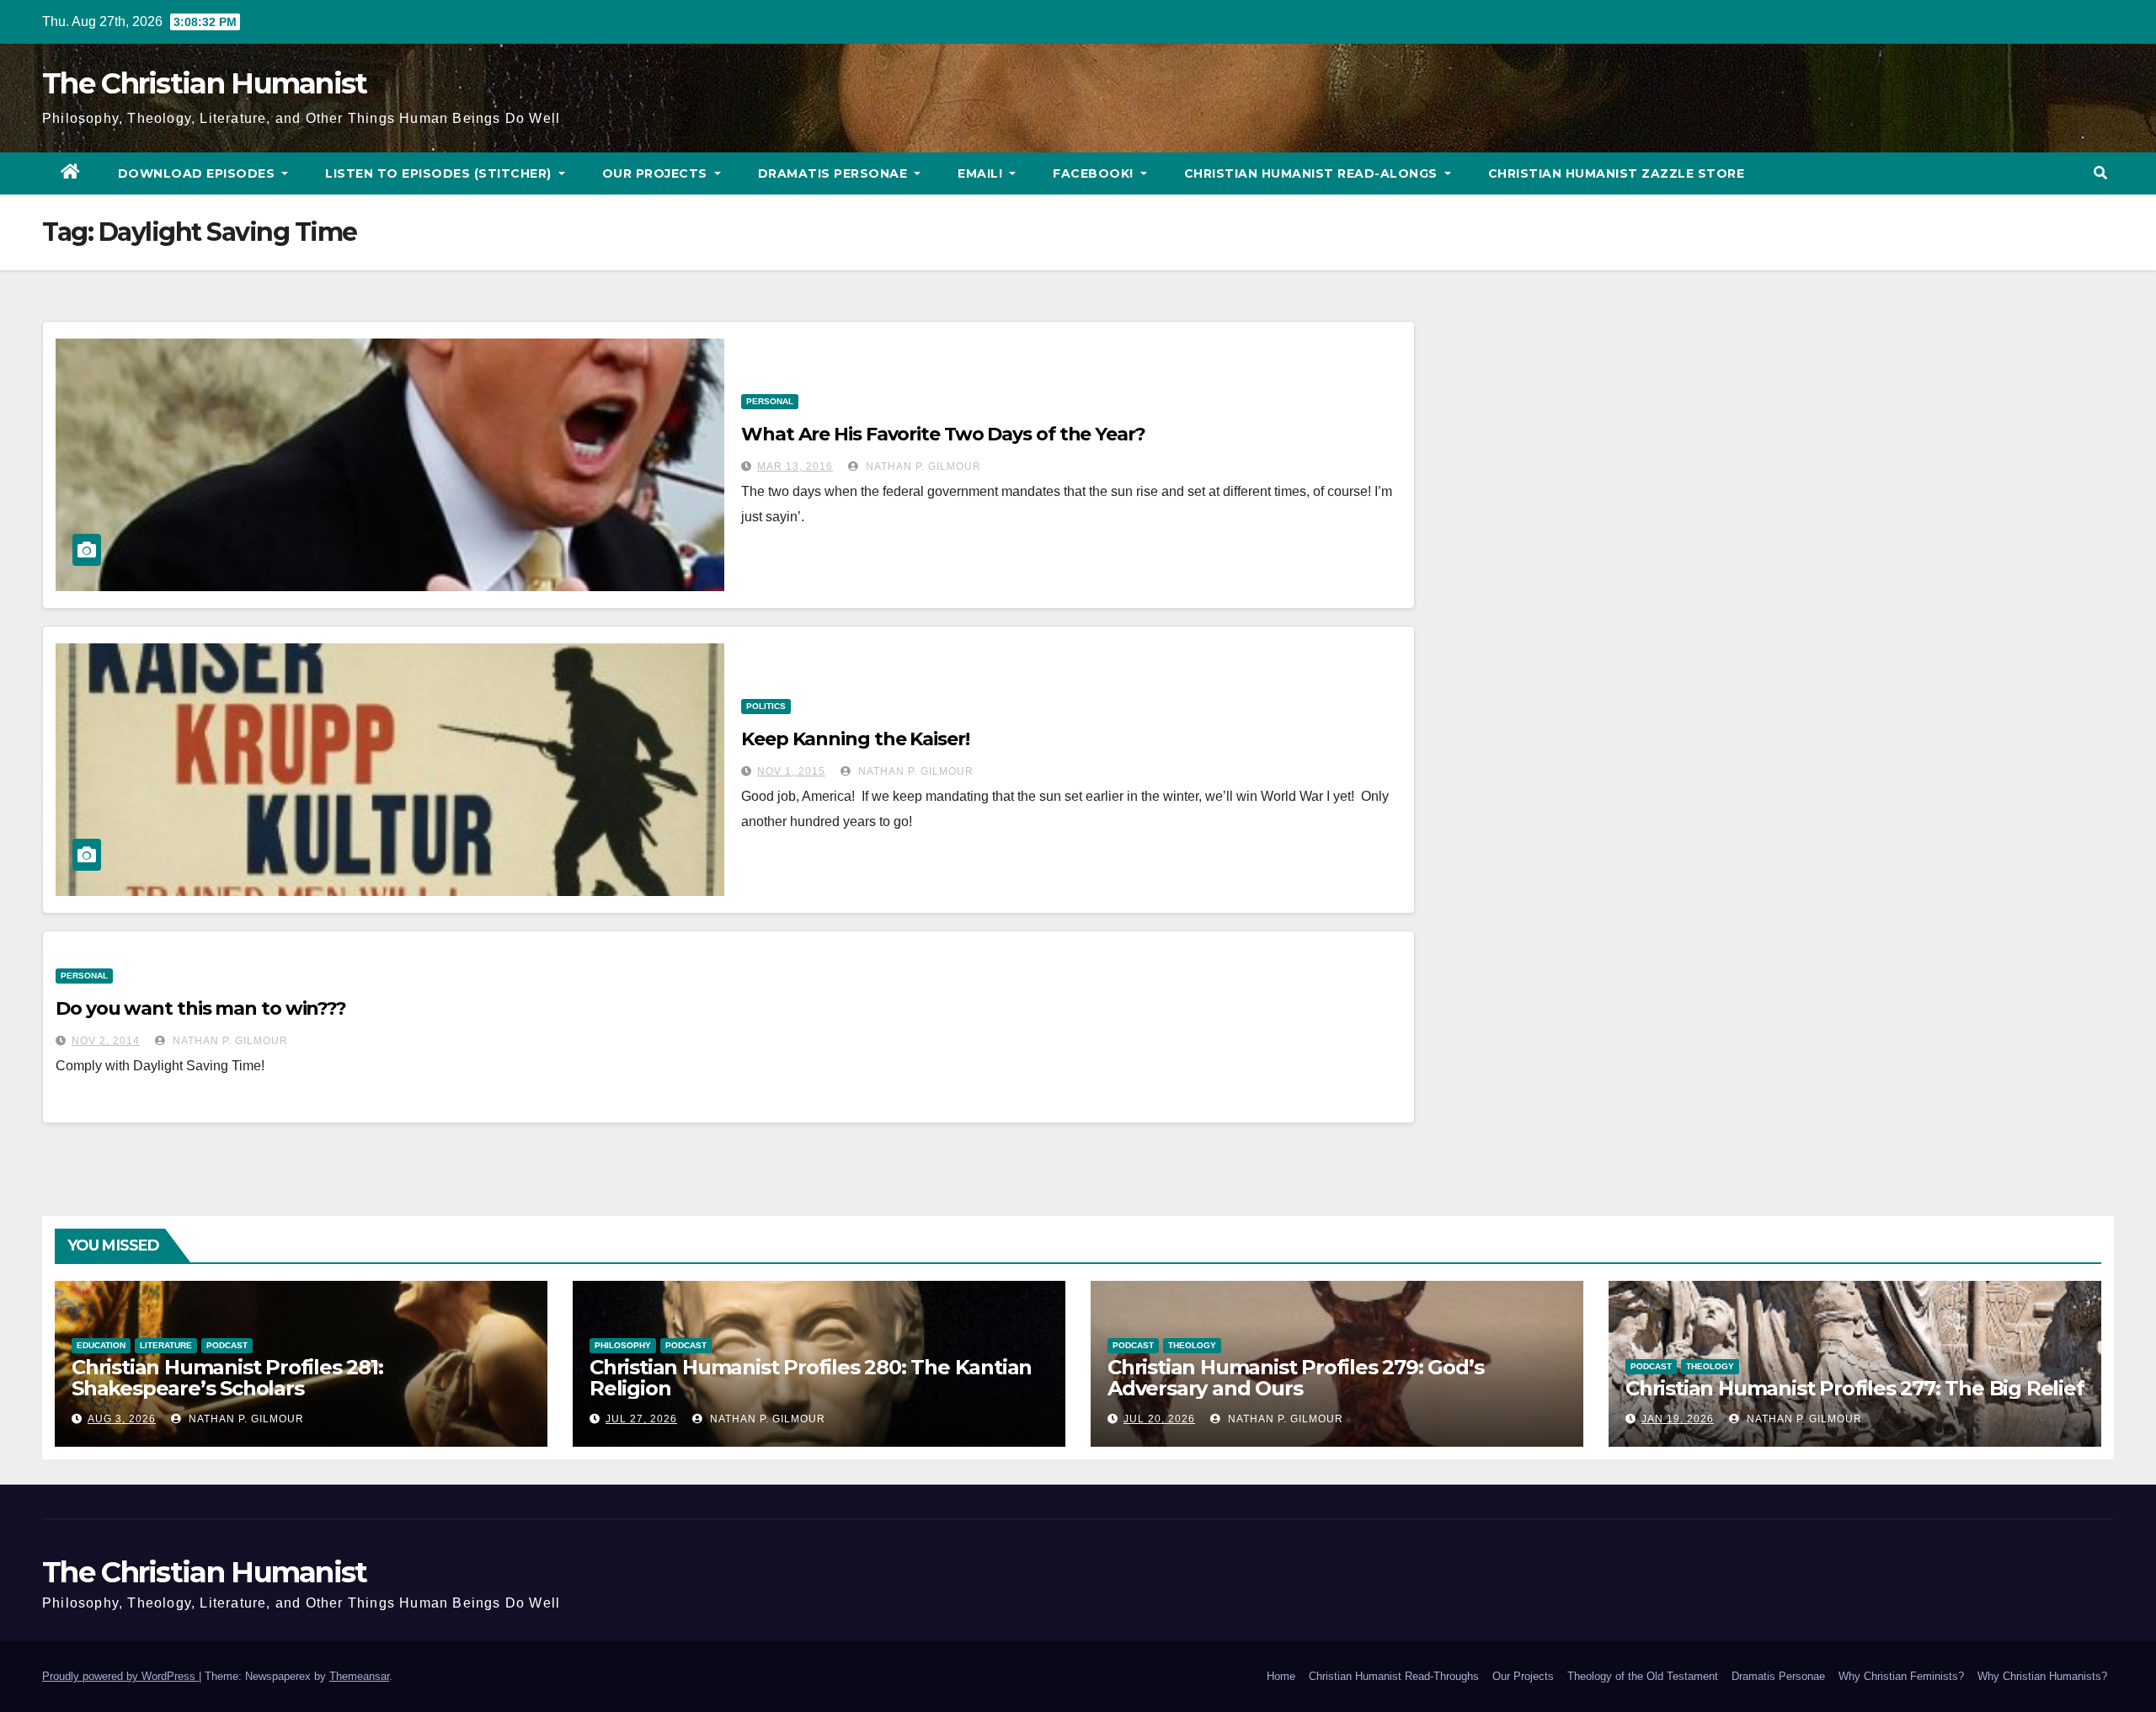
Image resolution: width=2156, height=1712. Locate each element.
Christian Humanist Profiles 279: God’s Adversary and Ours (1295, 1378)
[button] (2100, 173)
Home (1281, 1676)
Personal (770, 401)
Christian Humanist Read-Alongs (1313, 173)
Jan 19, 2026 (1678, 1419)
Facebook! (1095, 173)
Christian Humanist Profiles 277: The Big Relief (1855, 1388)
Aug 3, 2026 (122, 1419)
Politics (766, 706)
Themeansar (359, 1676)
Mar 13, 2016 (795, 467)
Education (101, 1345)
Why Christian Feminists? (1901, 1676)
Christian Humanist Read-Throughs (1394, 1676)
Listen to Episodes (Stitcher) (440, 173)
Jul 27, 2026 (641, 1419)
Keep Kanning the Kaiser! (855, 739)
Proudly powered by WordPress (120, 1676)
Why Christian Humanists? (2042, 1676)
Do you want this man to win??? (201, 1008)
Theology (1192, 1345)
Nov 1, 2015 (791, 771)
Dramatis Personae (835, 173)
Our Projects (657, 173)
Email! (982, 173)
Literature (166, 1345)
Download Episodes (198, 173)
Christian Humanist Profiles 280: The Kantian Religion (811, 1378)
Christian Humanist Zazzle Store (1617, 173)
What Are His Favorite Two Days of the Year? (943, 434)
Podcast (227, 1345)
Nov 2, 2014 (106, 1041)
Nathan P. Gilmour (922, 467)
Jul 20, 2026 (1159, 1419)
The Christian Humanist (205, 83)
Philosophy (623, 1345)
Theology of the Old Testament (1643, 1676)
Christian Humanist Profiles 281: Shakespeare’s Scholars (227, 1378)
